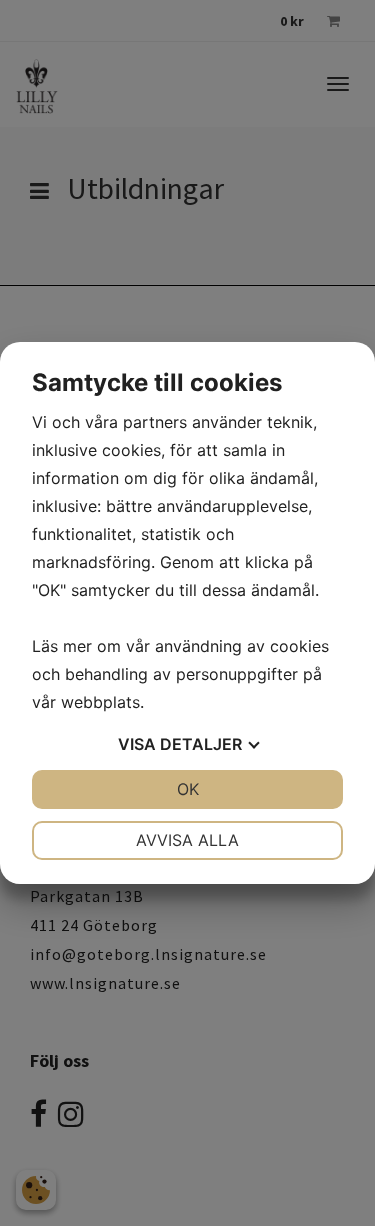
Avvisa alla (187, 840)
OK (188, 789)
